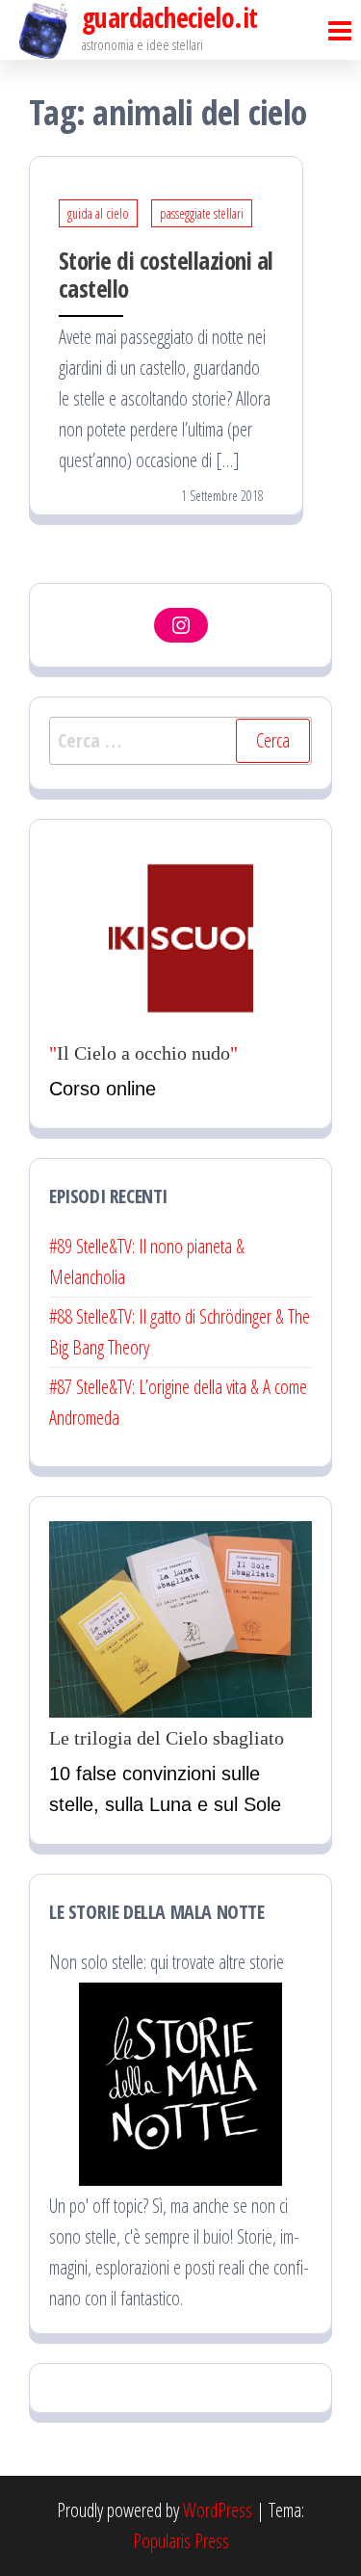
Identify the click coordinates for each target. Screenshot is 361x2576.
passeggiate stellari (202, 213)
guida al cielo (98, 213)
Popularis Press (181, 2541)
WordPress (218, 2510)
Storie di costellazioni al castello (166, 274)
